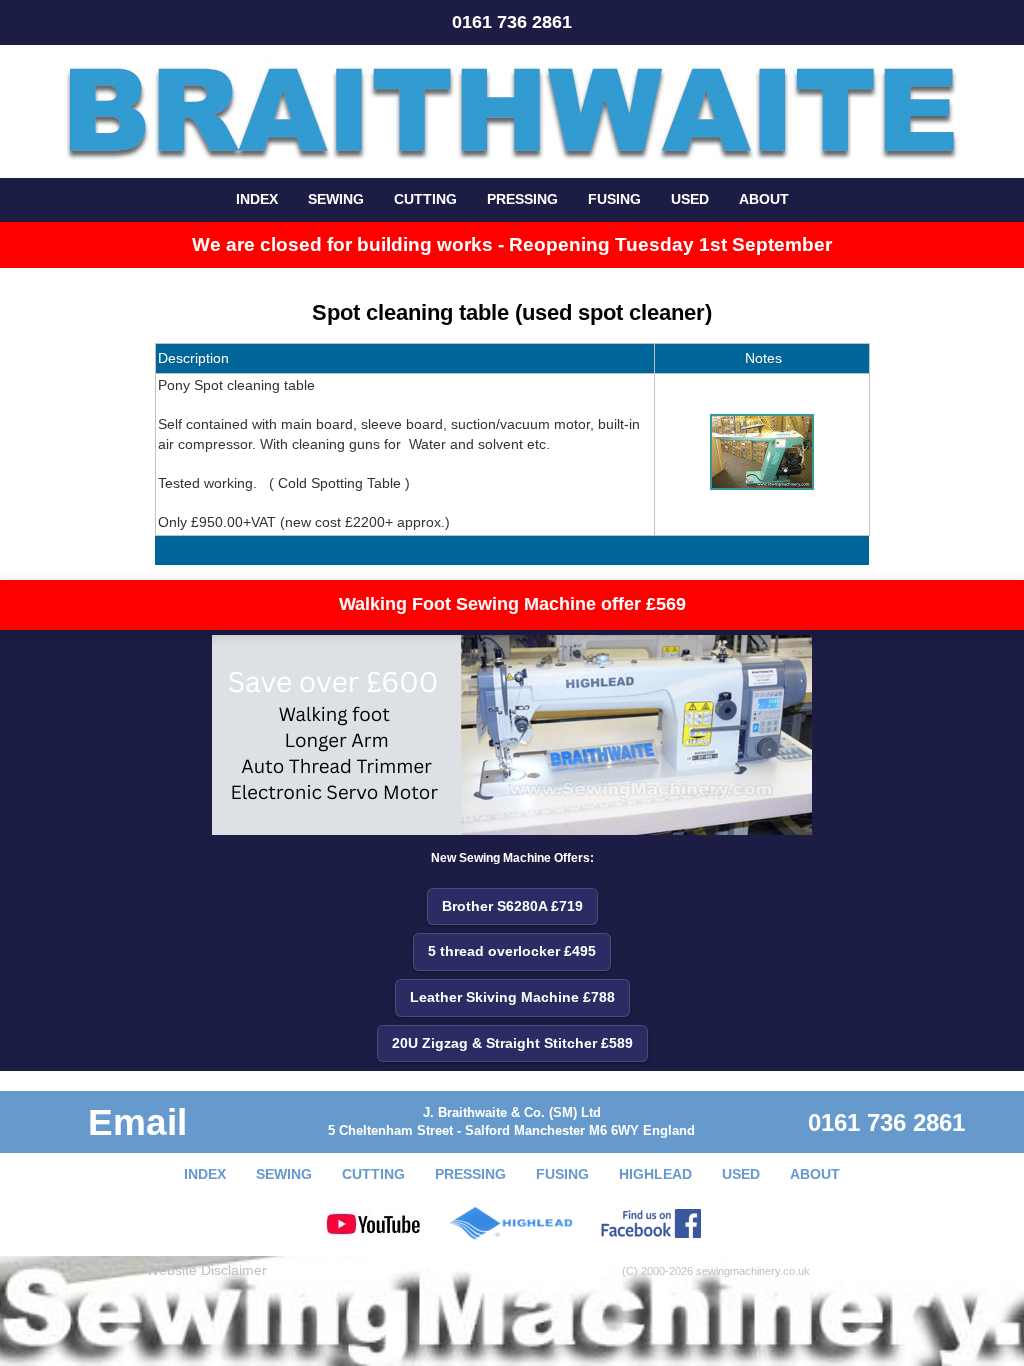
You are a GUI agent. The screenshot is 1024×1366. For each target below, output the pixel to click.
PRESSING (522, 199)
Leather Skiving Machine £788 (512, 997)
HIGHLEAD (655, 1174)
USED (690, 199)
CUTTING (425, 199)
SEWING (336, 199)
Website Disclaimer (206, 1270)
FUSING (614, 199)
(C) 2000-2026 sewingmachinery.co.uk (716, 1271)
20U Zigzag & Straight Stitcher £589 (512, 1043)
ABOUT (764, 199)
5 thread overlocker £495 (512, 951)
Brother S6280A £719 (512, 906)
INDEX (257, 199)
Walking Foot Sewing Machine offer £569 (512, 604)
